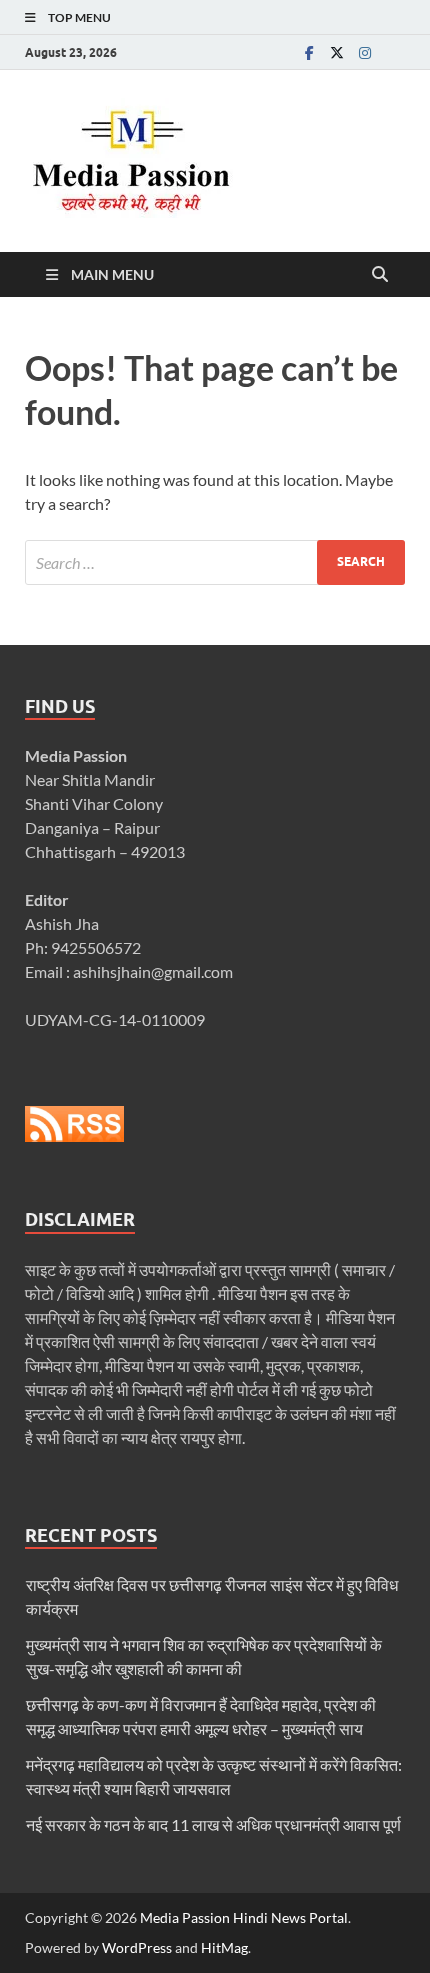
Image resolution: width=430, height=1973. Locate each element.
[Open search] (380, 275)
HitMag (224, 1947)
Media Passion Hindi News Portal (244, 1917)
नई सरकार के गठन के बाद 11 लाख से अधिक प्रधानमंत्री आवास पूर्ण (213, 1824)
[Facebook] (309, 52)
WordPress (137, 1947)
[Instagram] (365, 52)
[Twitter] (337, 52)
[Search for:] (215, 562)
